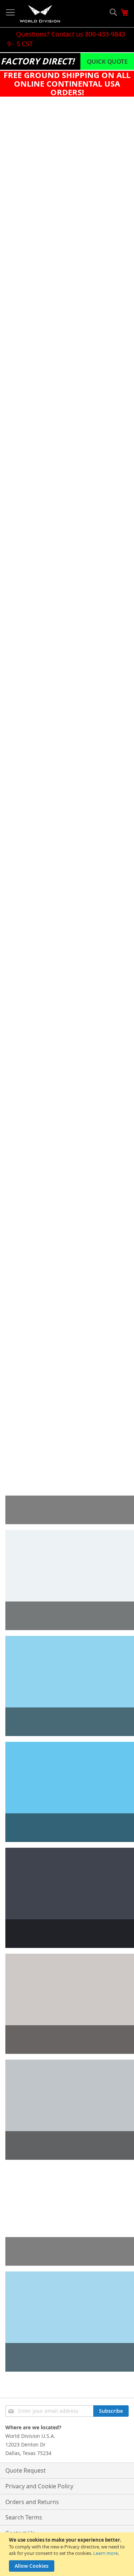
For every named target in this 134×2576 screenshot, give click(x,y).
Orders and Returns (32, 2502)
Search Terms (24, 2517)
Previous (16, 754)
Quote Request (26, 2470)
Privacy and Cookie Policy (39, 2486)
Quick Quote (107, 61)
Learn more (106, 2553)
